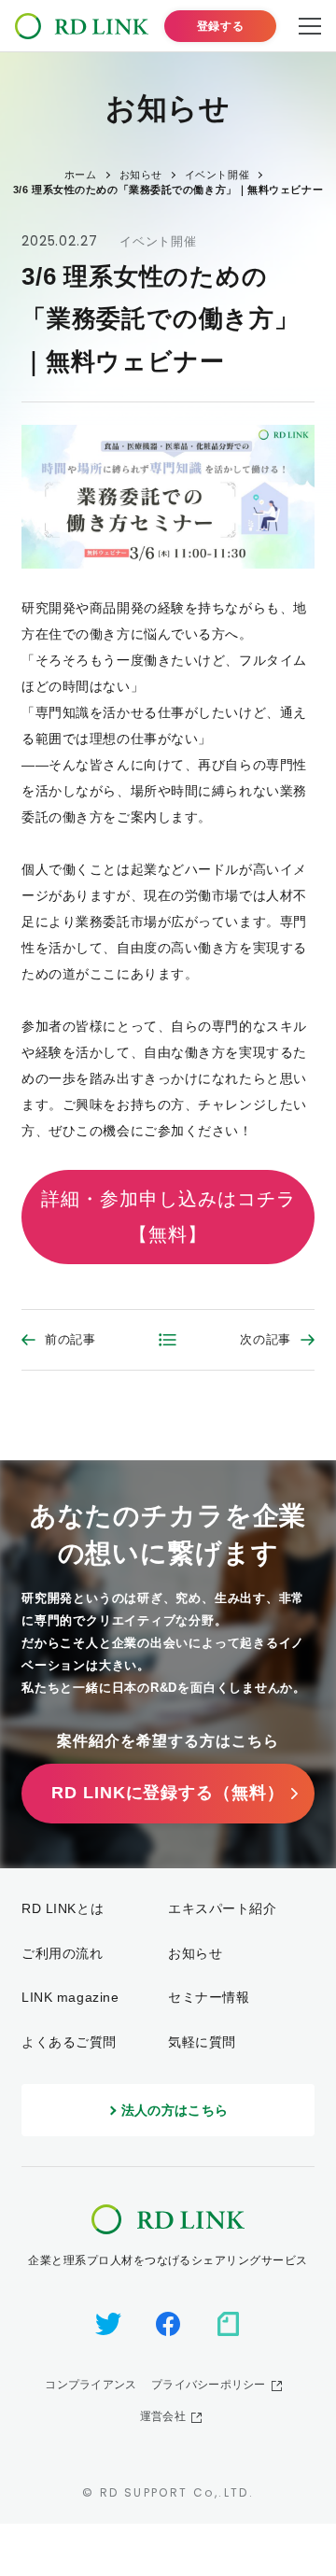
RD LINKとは (63, 1908)
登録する (220, 26)
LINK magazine (70, 1997)
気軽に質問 (202, 2042)
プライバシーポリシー (208, 2385)
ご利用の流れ (62, 1953)
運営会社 (163, 2416)
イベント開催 (158, 241)
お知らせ (195, 1953)
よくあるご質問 (69, 2042)
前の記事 (70, 1339)
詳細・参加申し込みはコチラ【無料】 (168, 1217)
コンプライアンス (91, 2385)
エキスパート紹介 (222, 1908)
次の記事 (266, 1339)
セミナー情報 (209, 1997)
